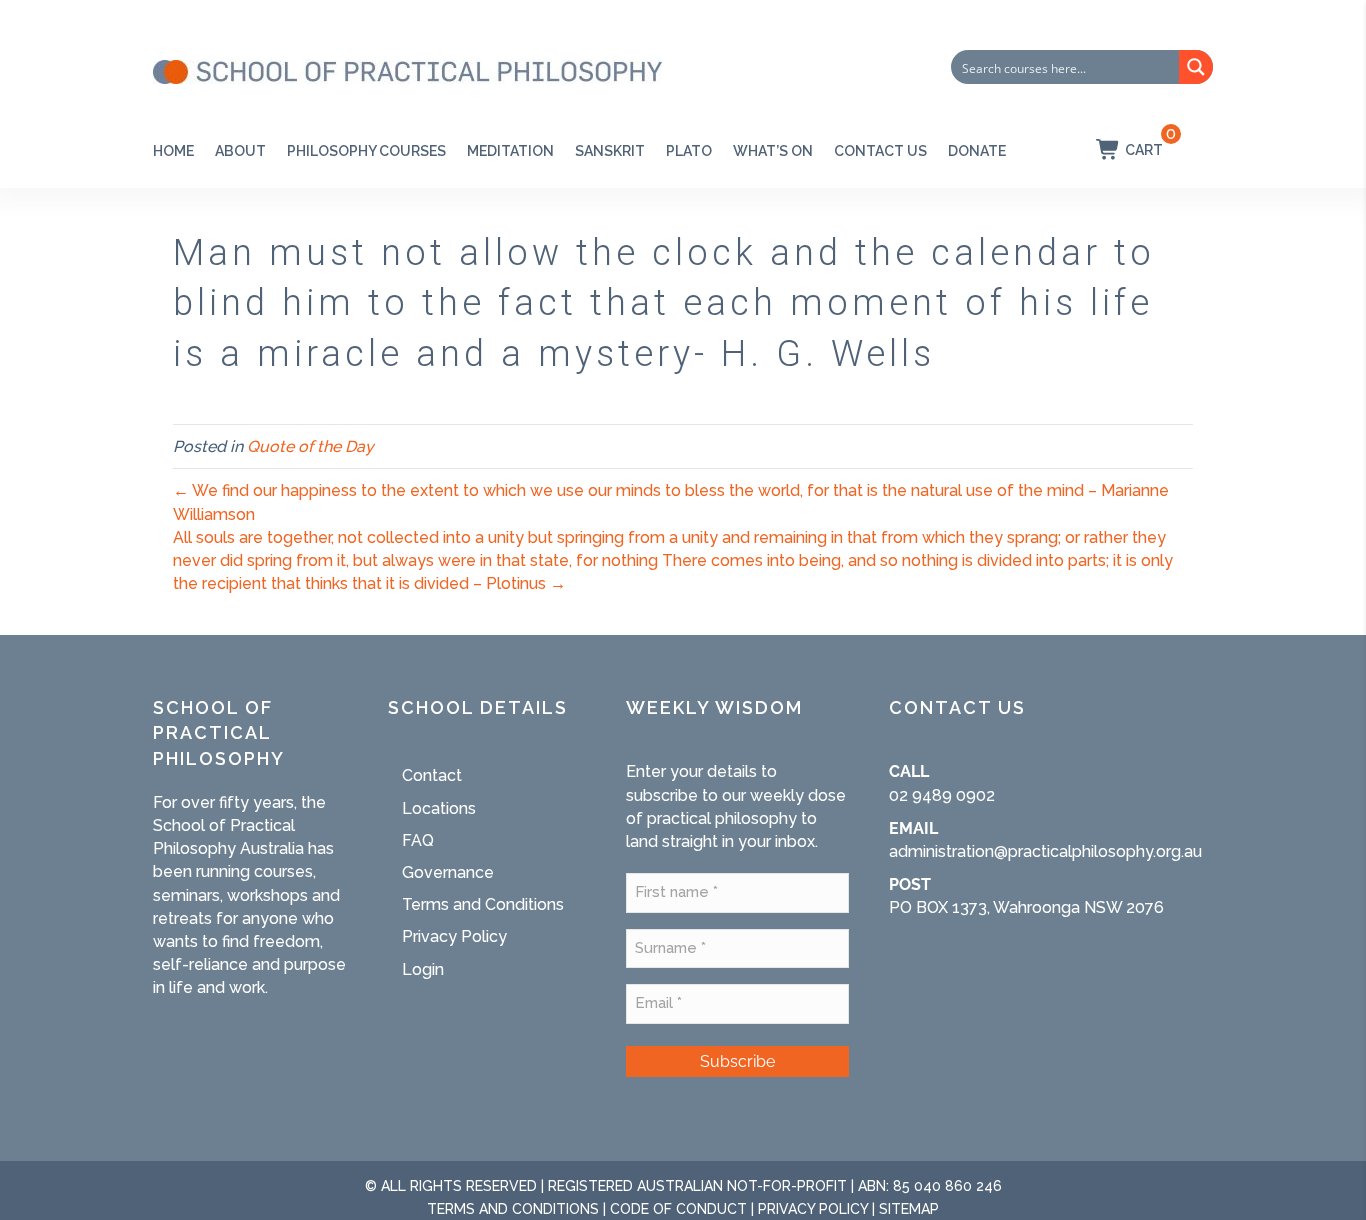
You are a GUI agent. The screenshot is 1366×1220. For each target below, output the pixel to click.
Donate (977, 151)
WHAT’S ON (773, 151)
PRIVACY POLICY (813, 1209)
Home (173, 151)
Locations (439, 808)
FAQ (418, 840)
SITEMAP (909, 1209)
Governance (448, 872)
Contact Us (880, 151)
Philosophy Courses (366, 151)
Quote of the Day (310, 446)
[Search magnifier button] (1196, 67)
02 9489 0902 (942, 795)
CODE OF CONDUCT (678, 1209)
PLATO (689, 151)
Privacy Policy (454, 936)
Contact (432, 775)
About (240, 151)
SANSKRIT (610, 151)
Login (423, 969)
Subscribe (737, 1061)
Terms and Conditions (483, 904)
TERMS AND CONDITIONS (513, 1209)
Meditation (510, 151)
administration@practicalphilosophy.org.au (1045, 851)
